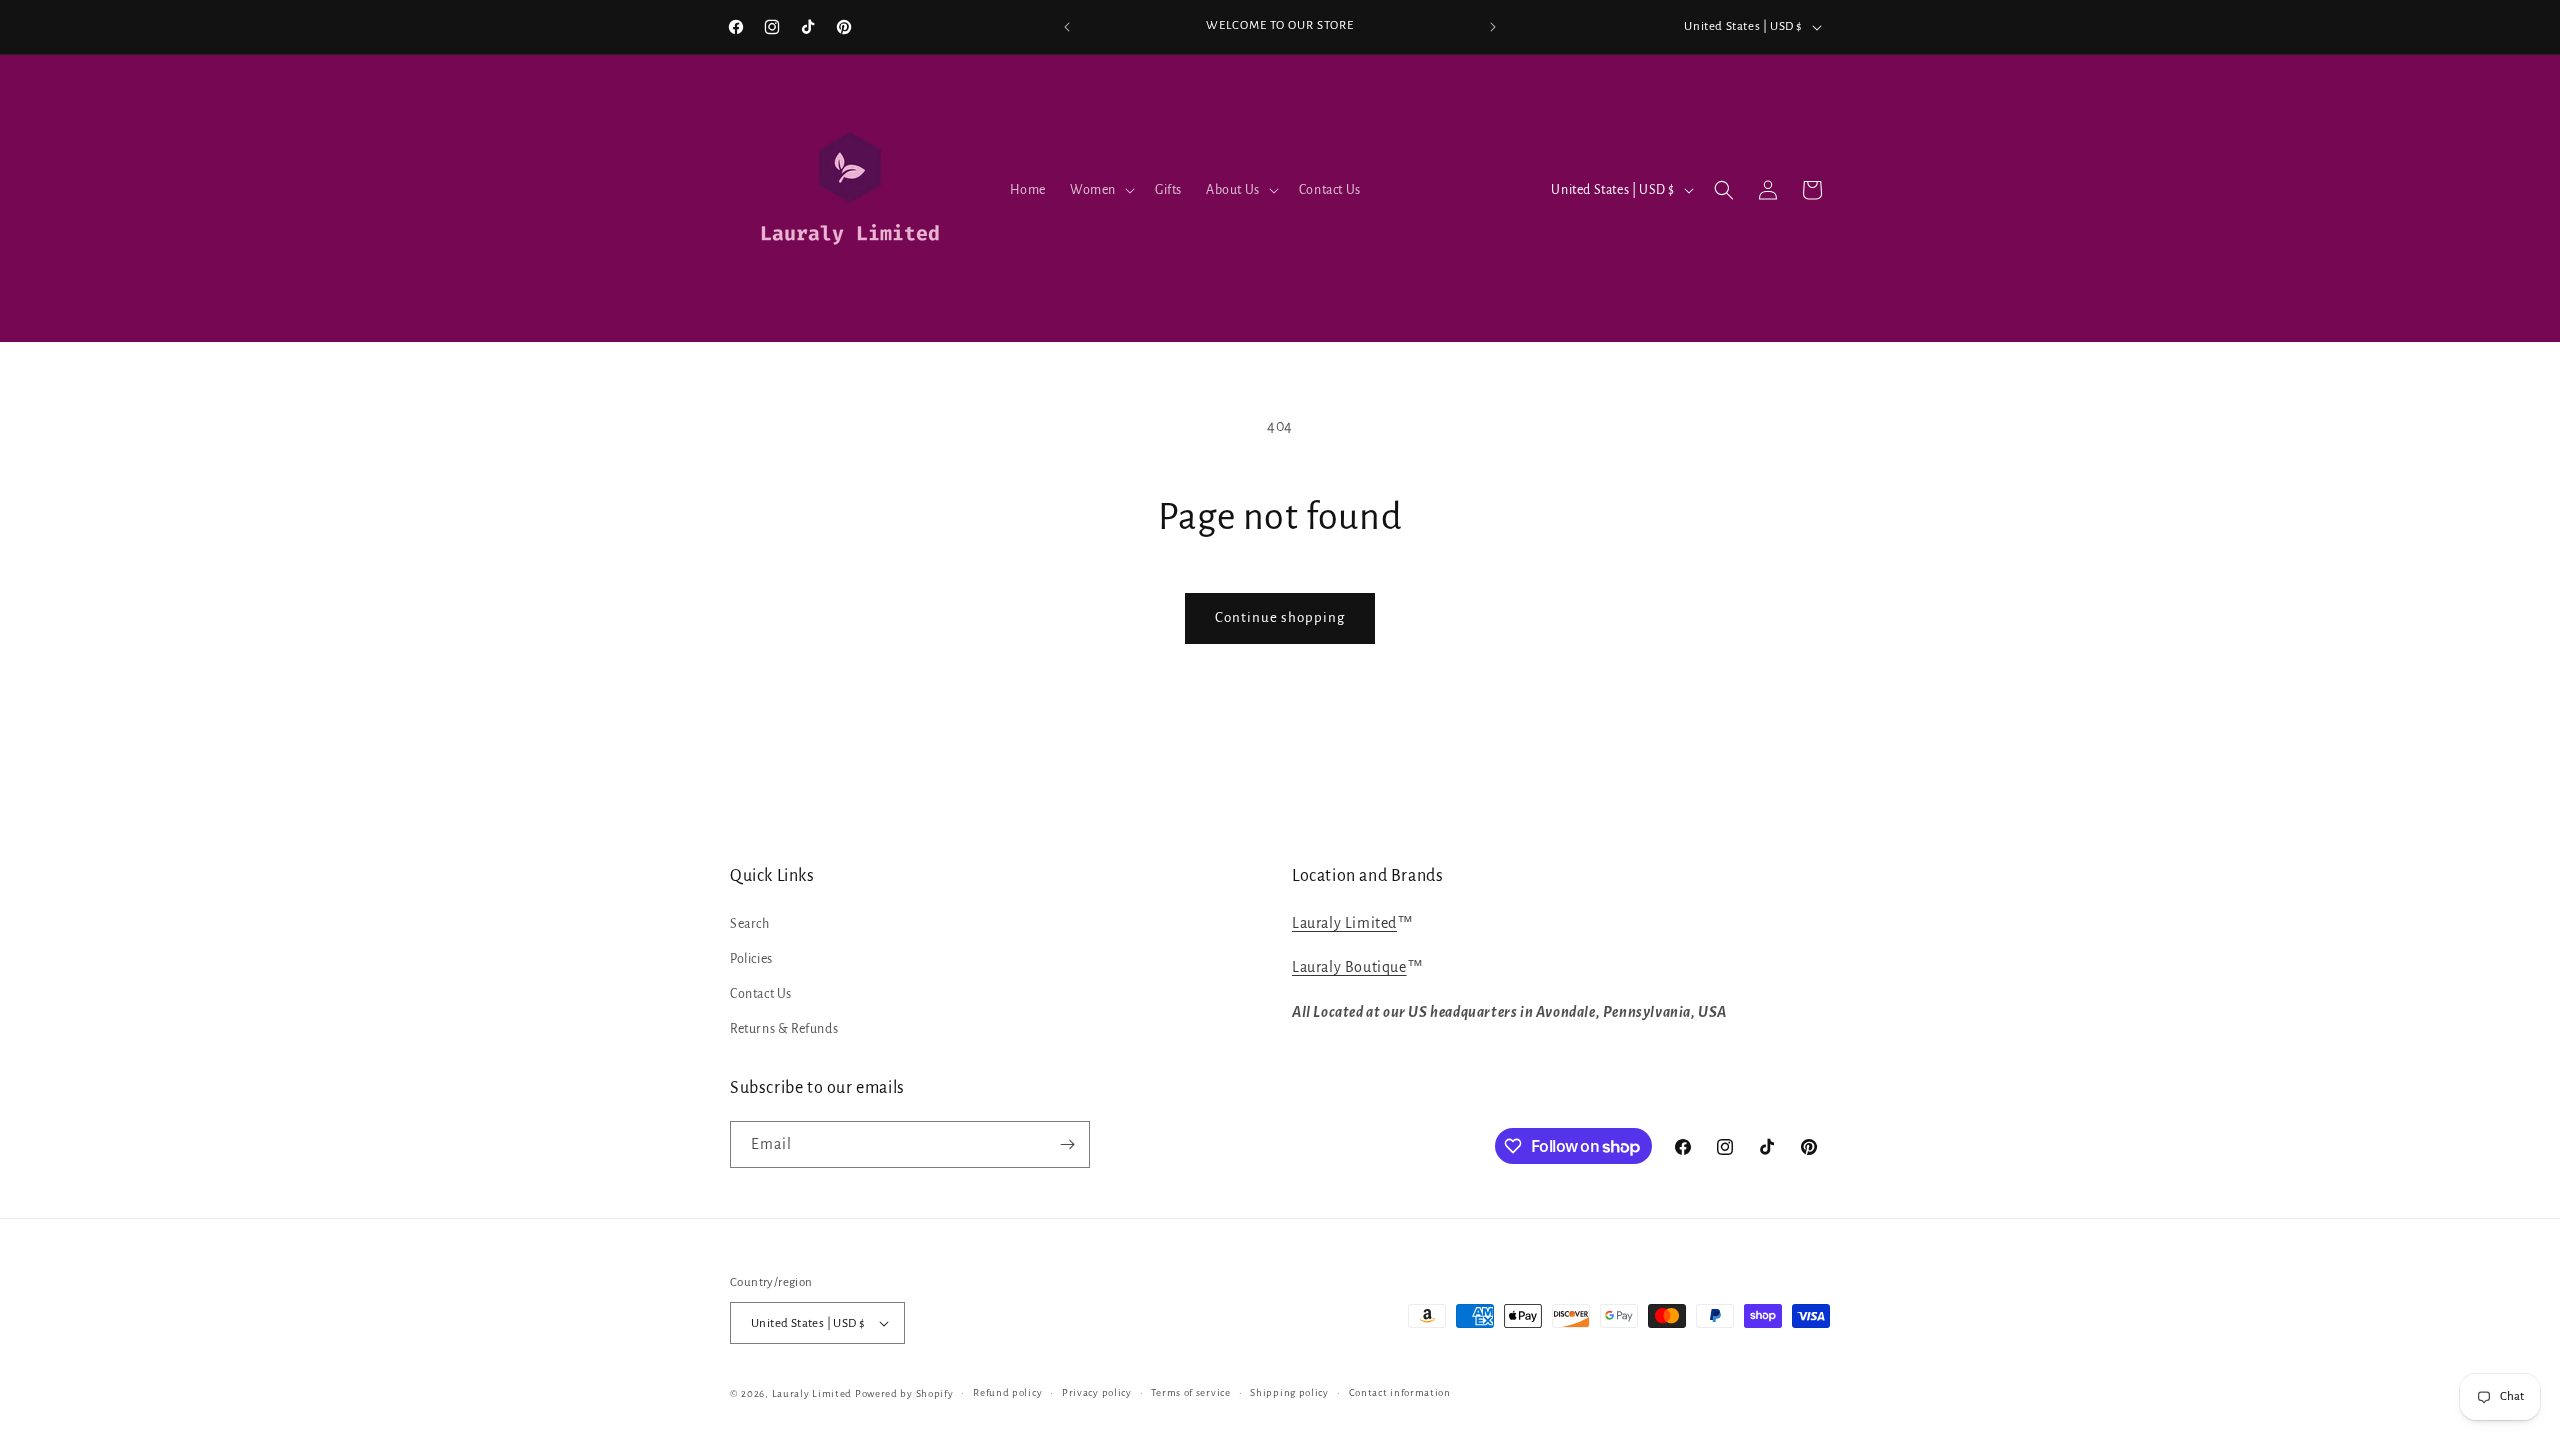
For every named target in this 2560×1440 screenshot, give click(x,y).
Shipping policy (1289, 1392)
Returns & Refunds (784, 1029)
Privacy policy (1097, 1392)
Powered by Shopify (904, 1393)
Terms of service (1190, 1392)
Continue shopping (1280, 617)
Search (750, 924)
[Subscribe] (1067, 1144)
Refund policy (1007, 1392)
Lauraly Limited (1344, 923)
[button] (1100, 190)
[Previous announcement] (1067, 27)
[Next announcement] (1493, 27)
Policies (751, 959)
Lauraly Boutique (1349, 967)
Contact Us (761, 994)
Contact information (1400, 1392)
